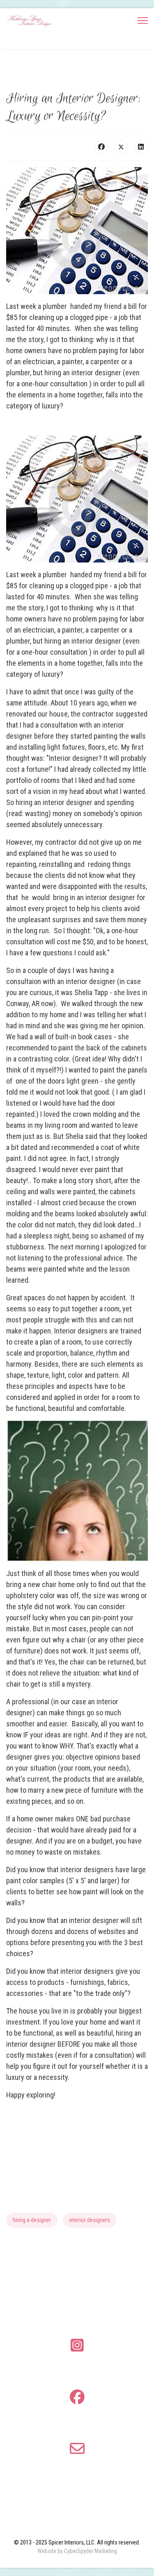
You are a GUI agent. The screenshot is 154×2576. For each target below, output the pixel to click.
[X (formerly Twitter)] (121, 147)
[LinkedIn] (141, 147)
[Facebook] (101, 147)
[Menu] (143, 20)
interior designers (90, 2220)
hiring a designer (32, 2220)
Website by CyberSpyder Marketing (77, 2551)
